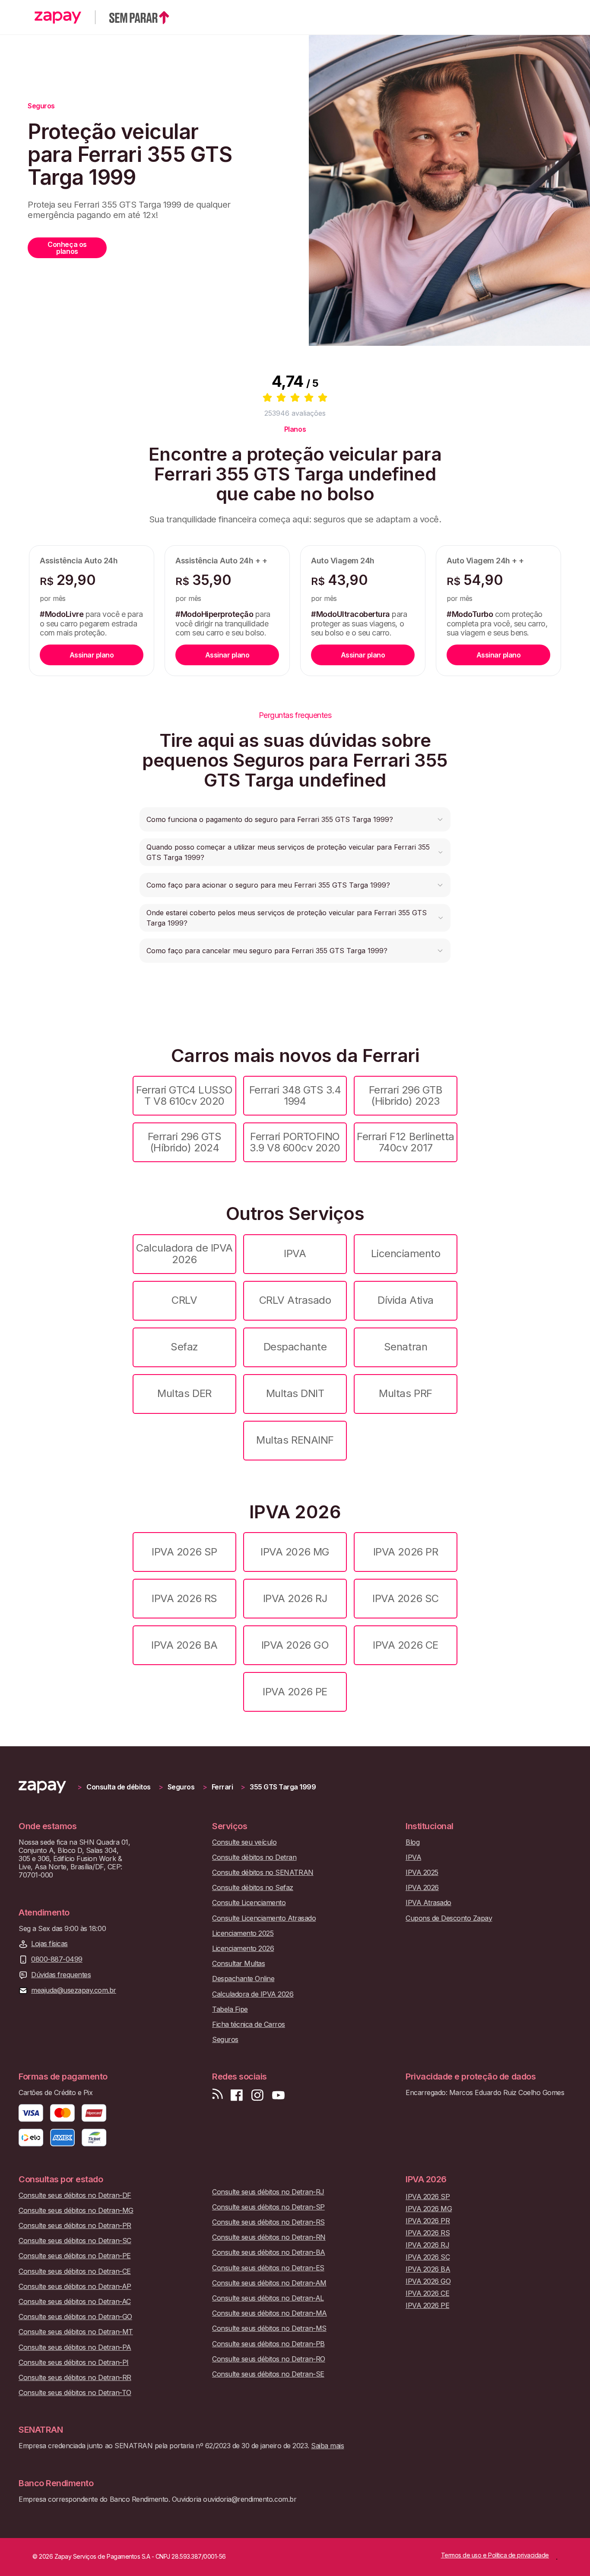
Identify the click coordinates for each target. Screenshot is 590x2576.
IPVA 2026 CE (405, 1645)
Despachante (295, 1347)
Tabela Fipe (230, 2009)
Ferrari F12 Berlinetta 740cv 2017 (405, 1142)
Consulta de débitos (119, 1787)
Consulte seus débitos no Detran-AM (269, 2283)
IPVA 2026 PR (406, 1552)
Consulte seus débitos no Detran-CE (75, 2271)
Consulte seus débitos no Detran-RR (75, 2378)
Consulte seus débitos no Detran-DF (75, 2195)
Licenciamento (406, 1253)
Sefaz (184, 1347)
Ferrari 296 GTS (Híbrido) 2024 (185, 1142)
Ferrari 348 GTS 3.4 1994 (295, 1095)
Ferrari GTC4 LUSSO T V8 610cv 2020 (184, 1095)
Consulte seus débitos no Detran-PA (75, 2347)
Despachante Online (243, 1979)
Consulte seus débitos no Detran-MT (76, 2332)
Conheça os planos (67, 248)
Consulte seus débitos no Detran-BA (269, 2252)
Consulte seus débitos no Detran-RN (269, 2237)
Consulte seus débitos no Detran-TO (75, 2393)
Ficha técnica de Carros (249, 2024)
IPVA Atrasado (428, 1903)
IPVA (295, 1253)
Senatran (406, 1347)
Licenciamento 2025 (243, 1933)
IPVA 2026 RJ (295, 1598)
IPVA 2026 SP (184, 1552)
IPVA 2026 (422, 1888)
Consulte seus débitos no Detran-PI (74, 2363)
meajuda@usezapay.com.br (74, 1990)
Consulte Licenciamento (249, 1903)
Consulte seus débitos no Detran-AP (75, 2287)
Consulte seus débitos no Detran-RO (269, 2359)
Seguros (181, 1787)
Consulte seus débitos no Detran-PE (75, 2256)
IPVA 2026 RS (184, 1598)
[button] (295, 819)
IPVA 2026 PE (295, 1692)
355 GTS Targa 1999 (283, 1787)
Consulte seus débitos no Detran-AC (75, 2302)
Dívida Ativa (405, 1300)
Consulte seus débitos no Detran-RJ (268, 2192)
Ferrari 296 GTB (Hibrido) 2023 (406, 1095)
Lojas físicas (49, 1944)
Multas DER (184, 1393)
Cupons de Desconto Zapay (449, 1918)
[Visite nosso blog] (217, 2095)
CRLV (184, 1300)
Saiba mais (327, 2446)
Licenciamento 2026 (243, 1949)
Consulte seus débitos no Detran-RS (268, 2222)
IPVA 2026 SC (405, 1598)
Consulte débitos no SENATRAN (263, 1873)
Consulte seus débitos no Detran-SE (268, 2374)
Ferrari (222, 1787)
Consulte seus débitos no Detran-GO (75, 2317)
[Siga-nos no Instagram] (257, 2095)
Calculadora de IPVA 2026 (184, 1253)
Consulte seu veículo (244, 1842)
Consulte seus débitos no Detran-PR (75, 2226)
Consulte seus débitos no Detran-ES (268, 2268)
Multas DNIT (295, 1393)
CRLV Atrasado (295, 1300)
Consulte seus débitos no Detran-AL (268, 2298)
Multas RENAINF (295, 1440)
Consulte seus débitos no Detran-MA (270, 2313)
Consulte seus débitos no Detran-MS (269, 2328)
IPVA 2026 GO (295, 1645)
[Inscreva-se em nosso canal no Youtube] (278, 2095)
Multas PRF (405, 1393)
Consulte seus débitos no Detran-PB (268, 2344)
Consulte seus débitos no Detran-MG (76, 2211)
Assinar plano (92, 655)
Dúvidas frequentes (61, 1975)
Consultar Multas (238, 1964)
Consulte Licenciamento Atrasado (264, 1918)
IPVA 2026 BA (184, 1645)
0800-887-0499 (57, 1959)
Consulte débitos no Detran (254, 1857)
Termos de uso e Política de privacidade (495, 2555)
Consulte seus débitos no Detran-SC (75, 2241)
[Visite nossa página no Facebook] (237, 2095)
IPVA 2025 (422, 1873)
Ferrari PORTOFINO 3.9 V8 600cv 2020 (295, 1142)
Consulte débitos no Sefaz (253, 1888)
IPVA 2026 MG (295, 1552)
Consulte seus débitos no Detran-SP (268, 2207)
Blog (412, 1842)
